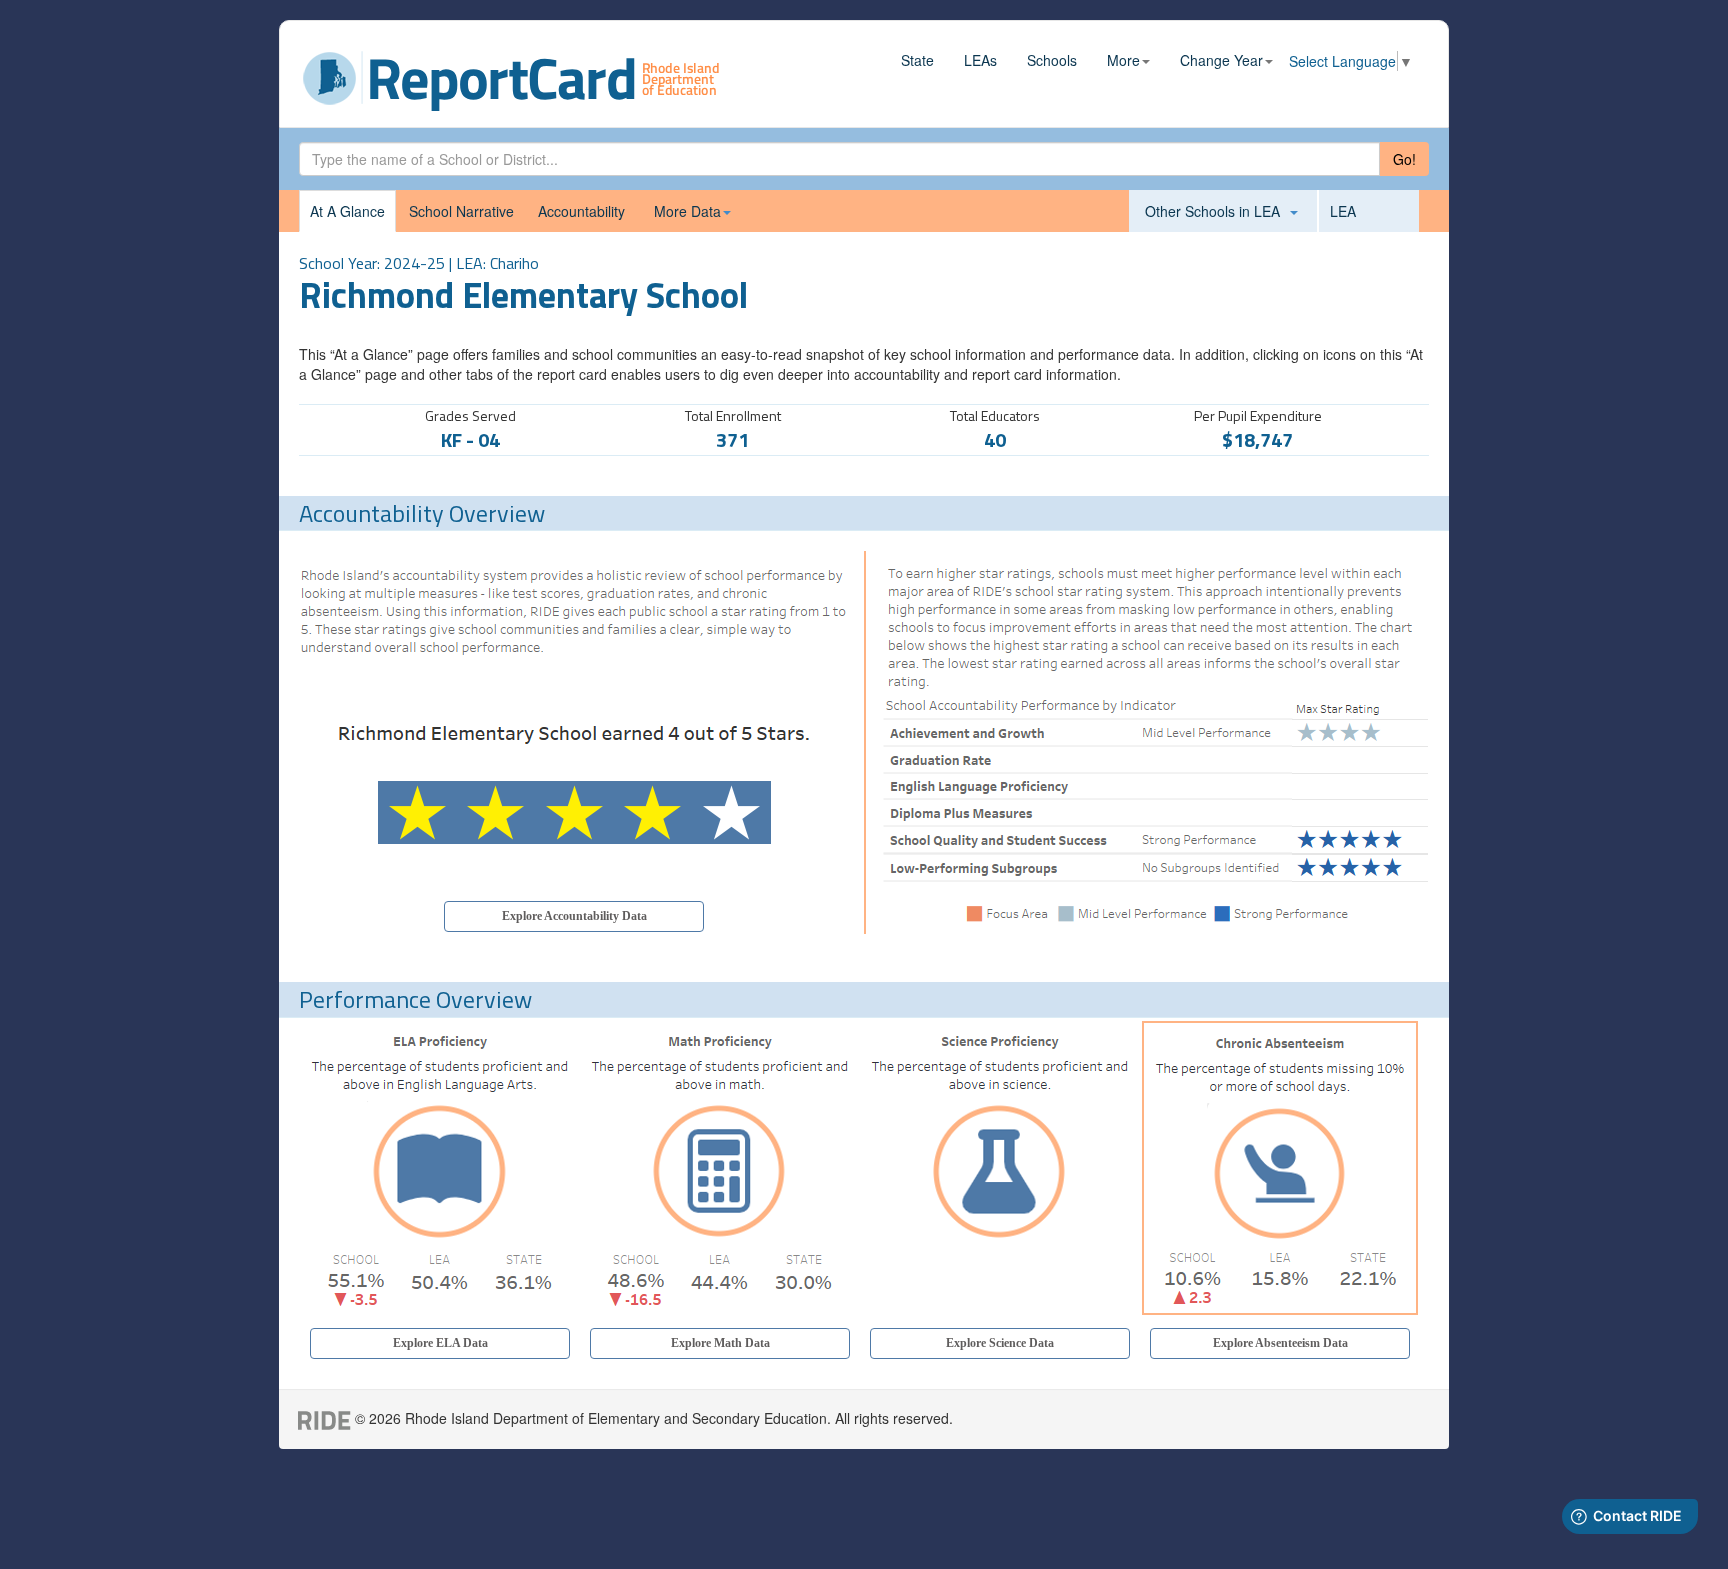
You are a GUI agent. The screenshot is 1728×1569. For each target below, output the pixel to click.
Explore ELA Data (440, 1343)
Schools (1052, 60)
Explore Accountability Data (574, 916)
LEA (1343, 211)
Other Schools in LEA (1216, 211)
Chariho (514, 263)
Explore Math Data (720, 1343)
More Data (687, 211)
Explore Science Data (1000, 1343)
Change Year (1221, 60)
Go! (1404, 159)
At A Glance (347, 211)
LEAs (980, 60)
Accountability (581, 211)
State (917, 60)
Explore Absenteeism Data (1280, 1343)
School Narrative (461, 211)
